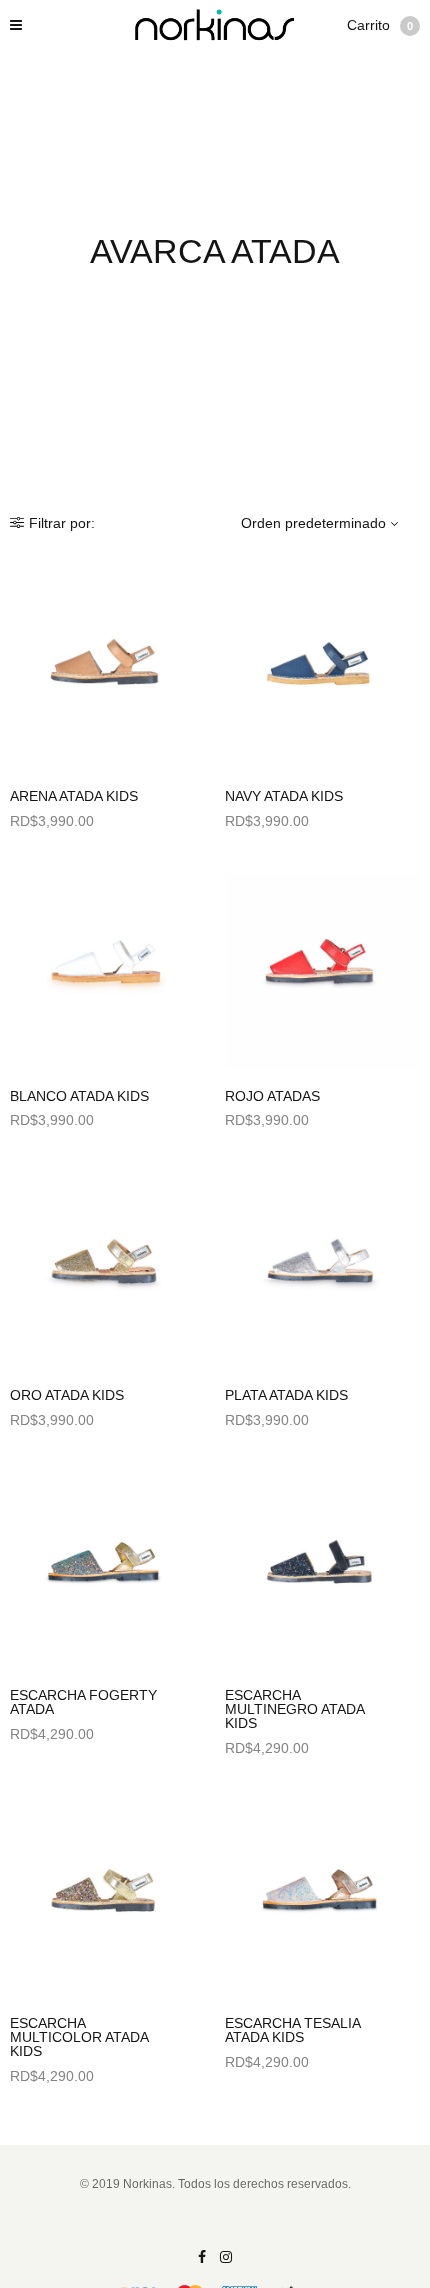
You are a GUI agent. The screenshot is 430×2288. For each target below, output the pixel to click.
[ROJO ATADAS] (322, 971)
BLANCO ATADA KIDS (79, 1096)
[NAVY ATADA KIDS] (322, 671)
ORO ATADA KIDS (67, 1395)
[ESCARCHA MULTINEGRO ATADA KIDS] (322, 1570)
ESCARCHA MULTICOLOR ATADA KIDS (79, 2037)
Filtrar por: (62, 523)
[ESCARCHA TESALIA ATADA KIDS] (322, 1898)
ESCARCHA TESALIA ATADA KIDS (292, 2030)
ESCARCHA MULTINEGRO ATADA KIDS (294, 1709)
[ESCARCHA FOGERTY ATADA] (107, 1570)
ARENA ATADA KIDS (74, 796)
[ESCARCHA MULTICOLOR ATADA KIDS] (107, 1898)
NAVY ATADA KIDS (284, 796)
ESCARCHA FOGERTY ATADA (83, 1702)
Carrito (380, 25)
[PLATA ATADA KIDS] (322, 1270)
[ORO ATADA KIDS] (107, 1270)
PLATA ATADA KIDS (286, 1395)
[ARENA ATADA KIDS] (107, 671)
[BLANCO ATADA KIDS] (107, 971)
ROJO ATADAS (272, 1096)
